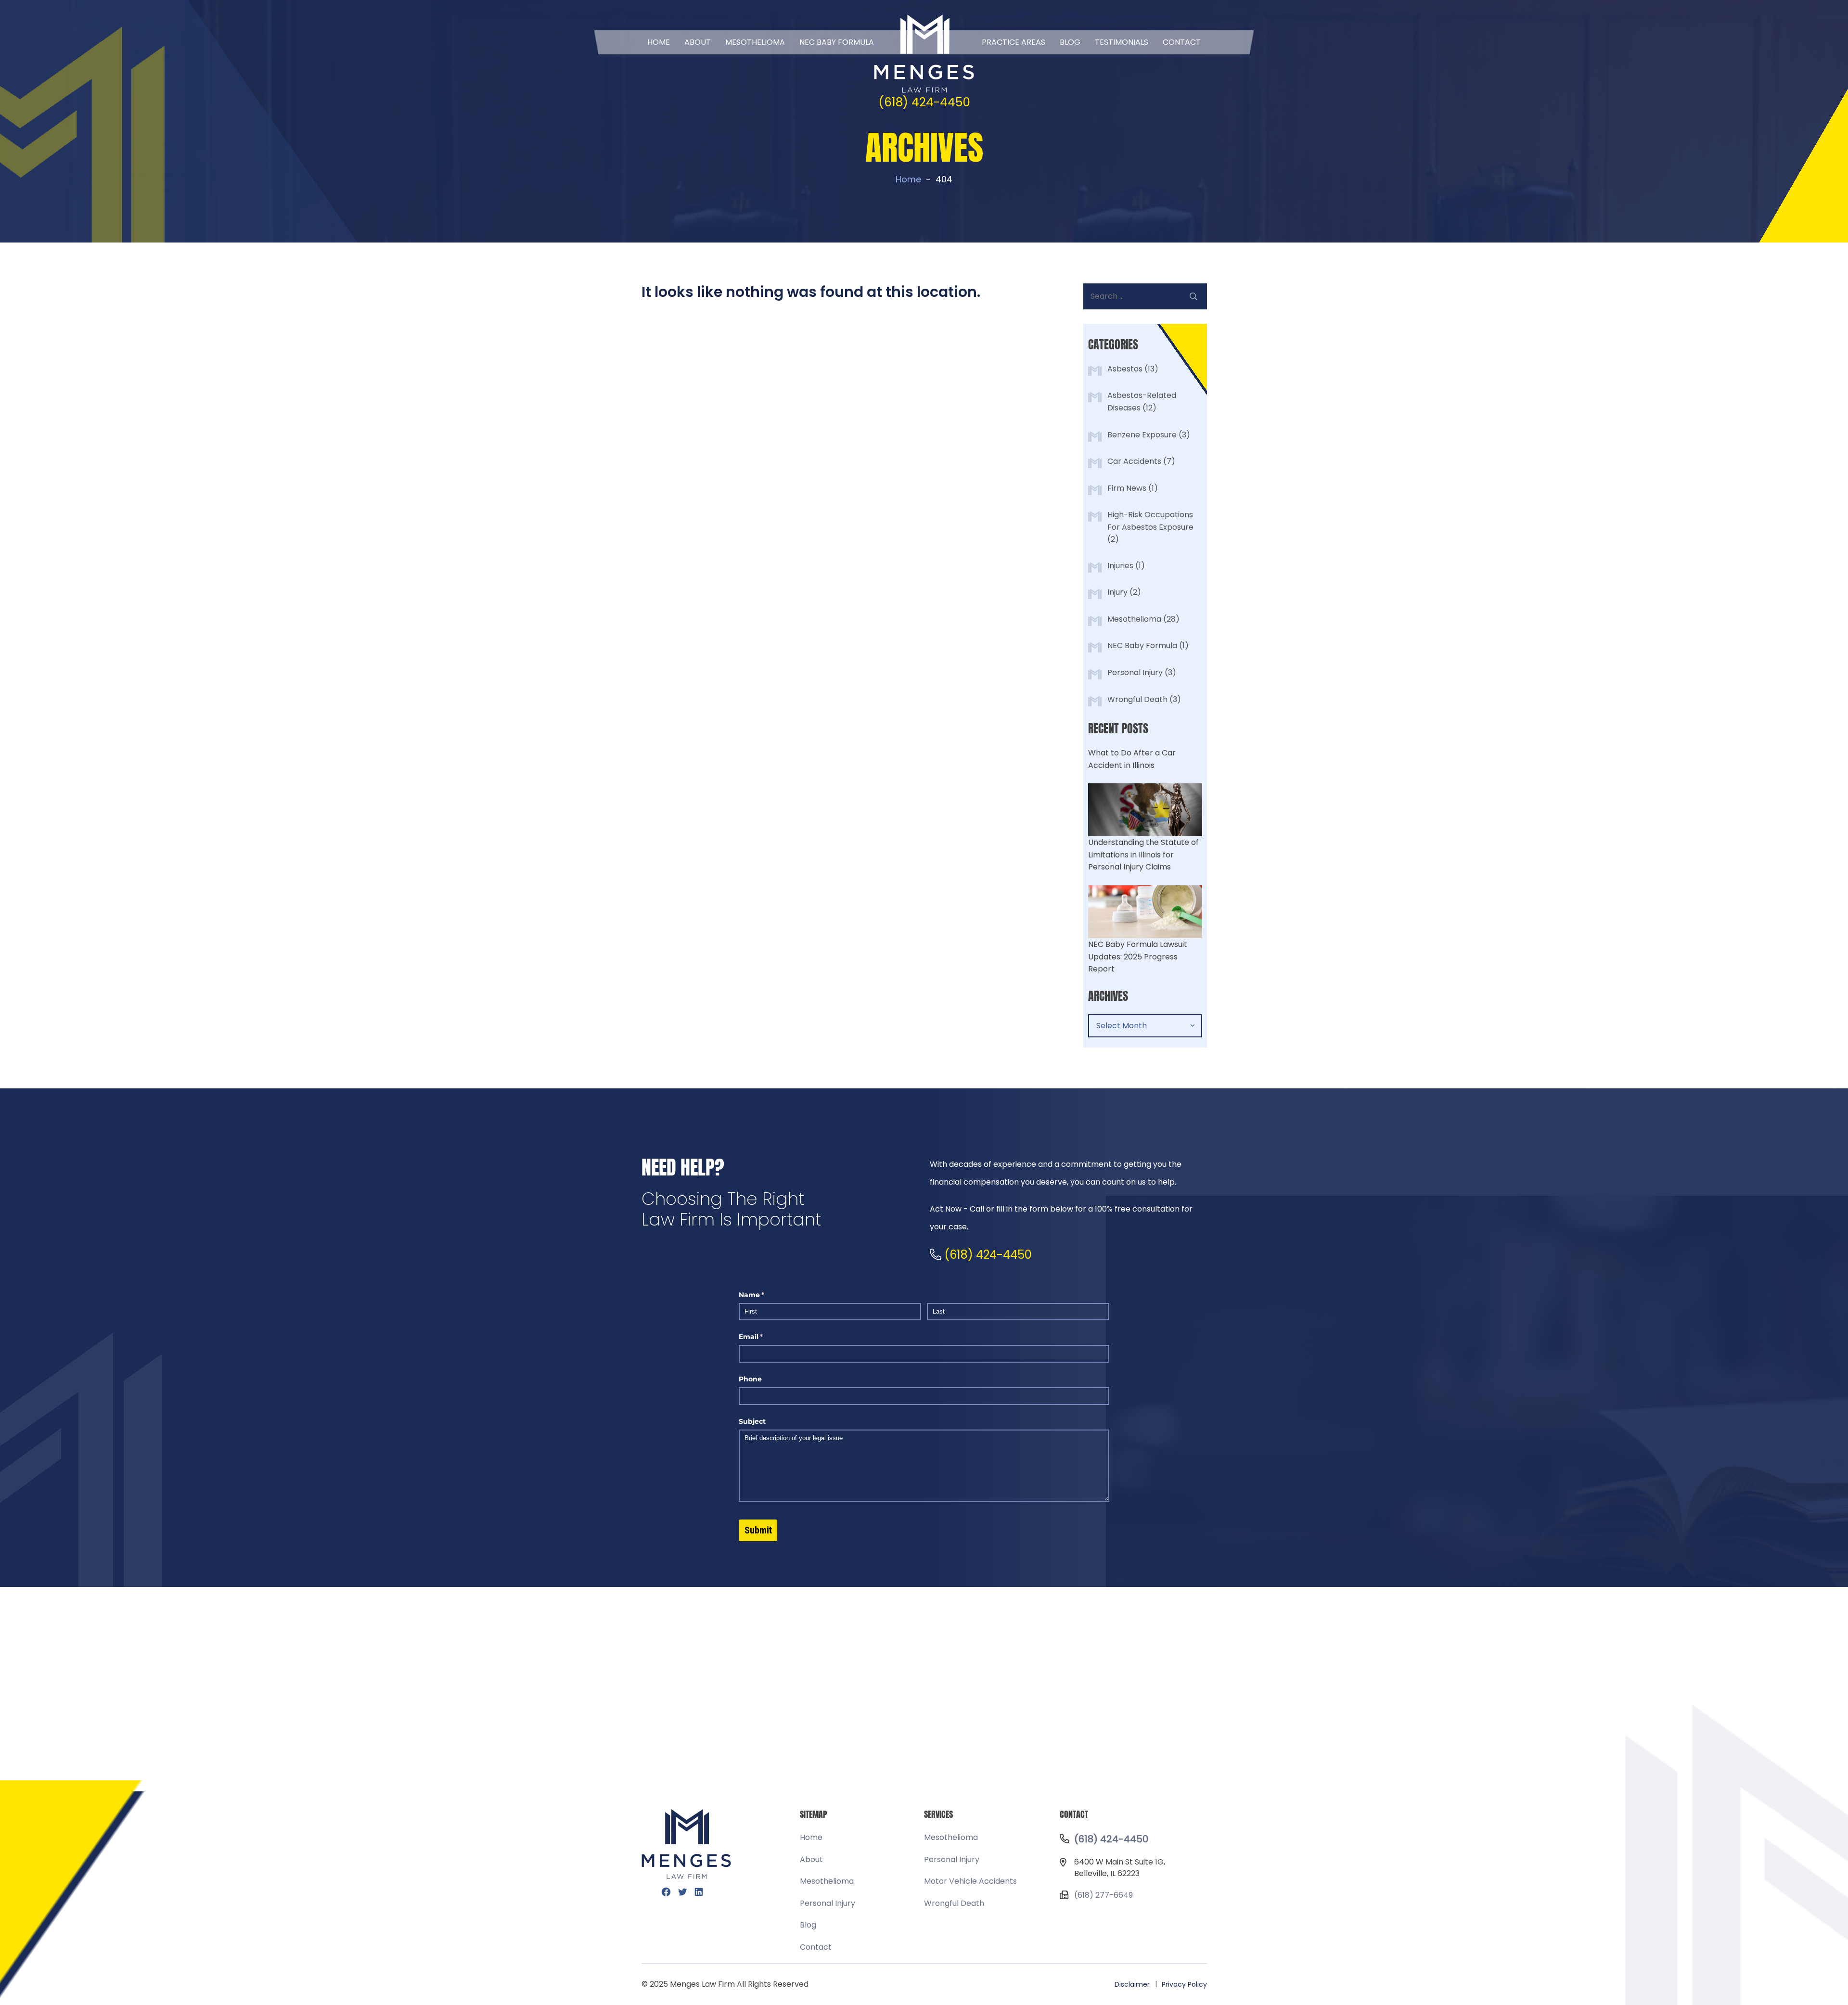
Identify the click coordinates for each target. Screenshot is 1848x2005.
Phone (750, 1379)
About (698, 42)
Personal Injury (1135, 672)
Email (766, 1337)
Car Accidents (1134, 461)
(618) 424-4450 (924, 102)
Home (659, 42)
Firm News (1127, 488)
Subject (752, 1421)
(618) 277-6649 (1104, 1895)
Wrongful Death (1137, 699)
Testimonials (1122, 42)
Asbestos (1125, 369)
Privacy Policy (1184, 1984)
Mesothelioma (755, 42)
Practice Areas (1014, 42)
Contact (1182, 42)
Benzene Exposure (1142, 435)
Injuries (1120, 566)
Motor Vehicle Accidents (970, 1881)
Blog (1070, 42)
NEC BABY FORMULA (837, 42)
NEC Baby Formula (1142, 645)
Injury (1117, 592)
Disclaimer (1132, 1984)
